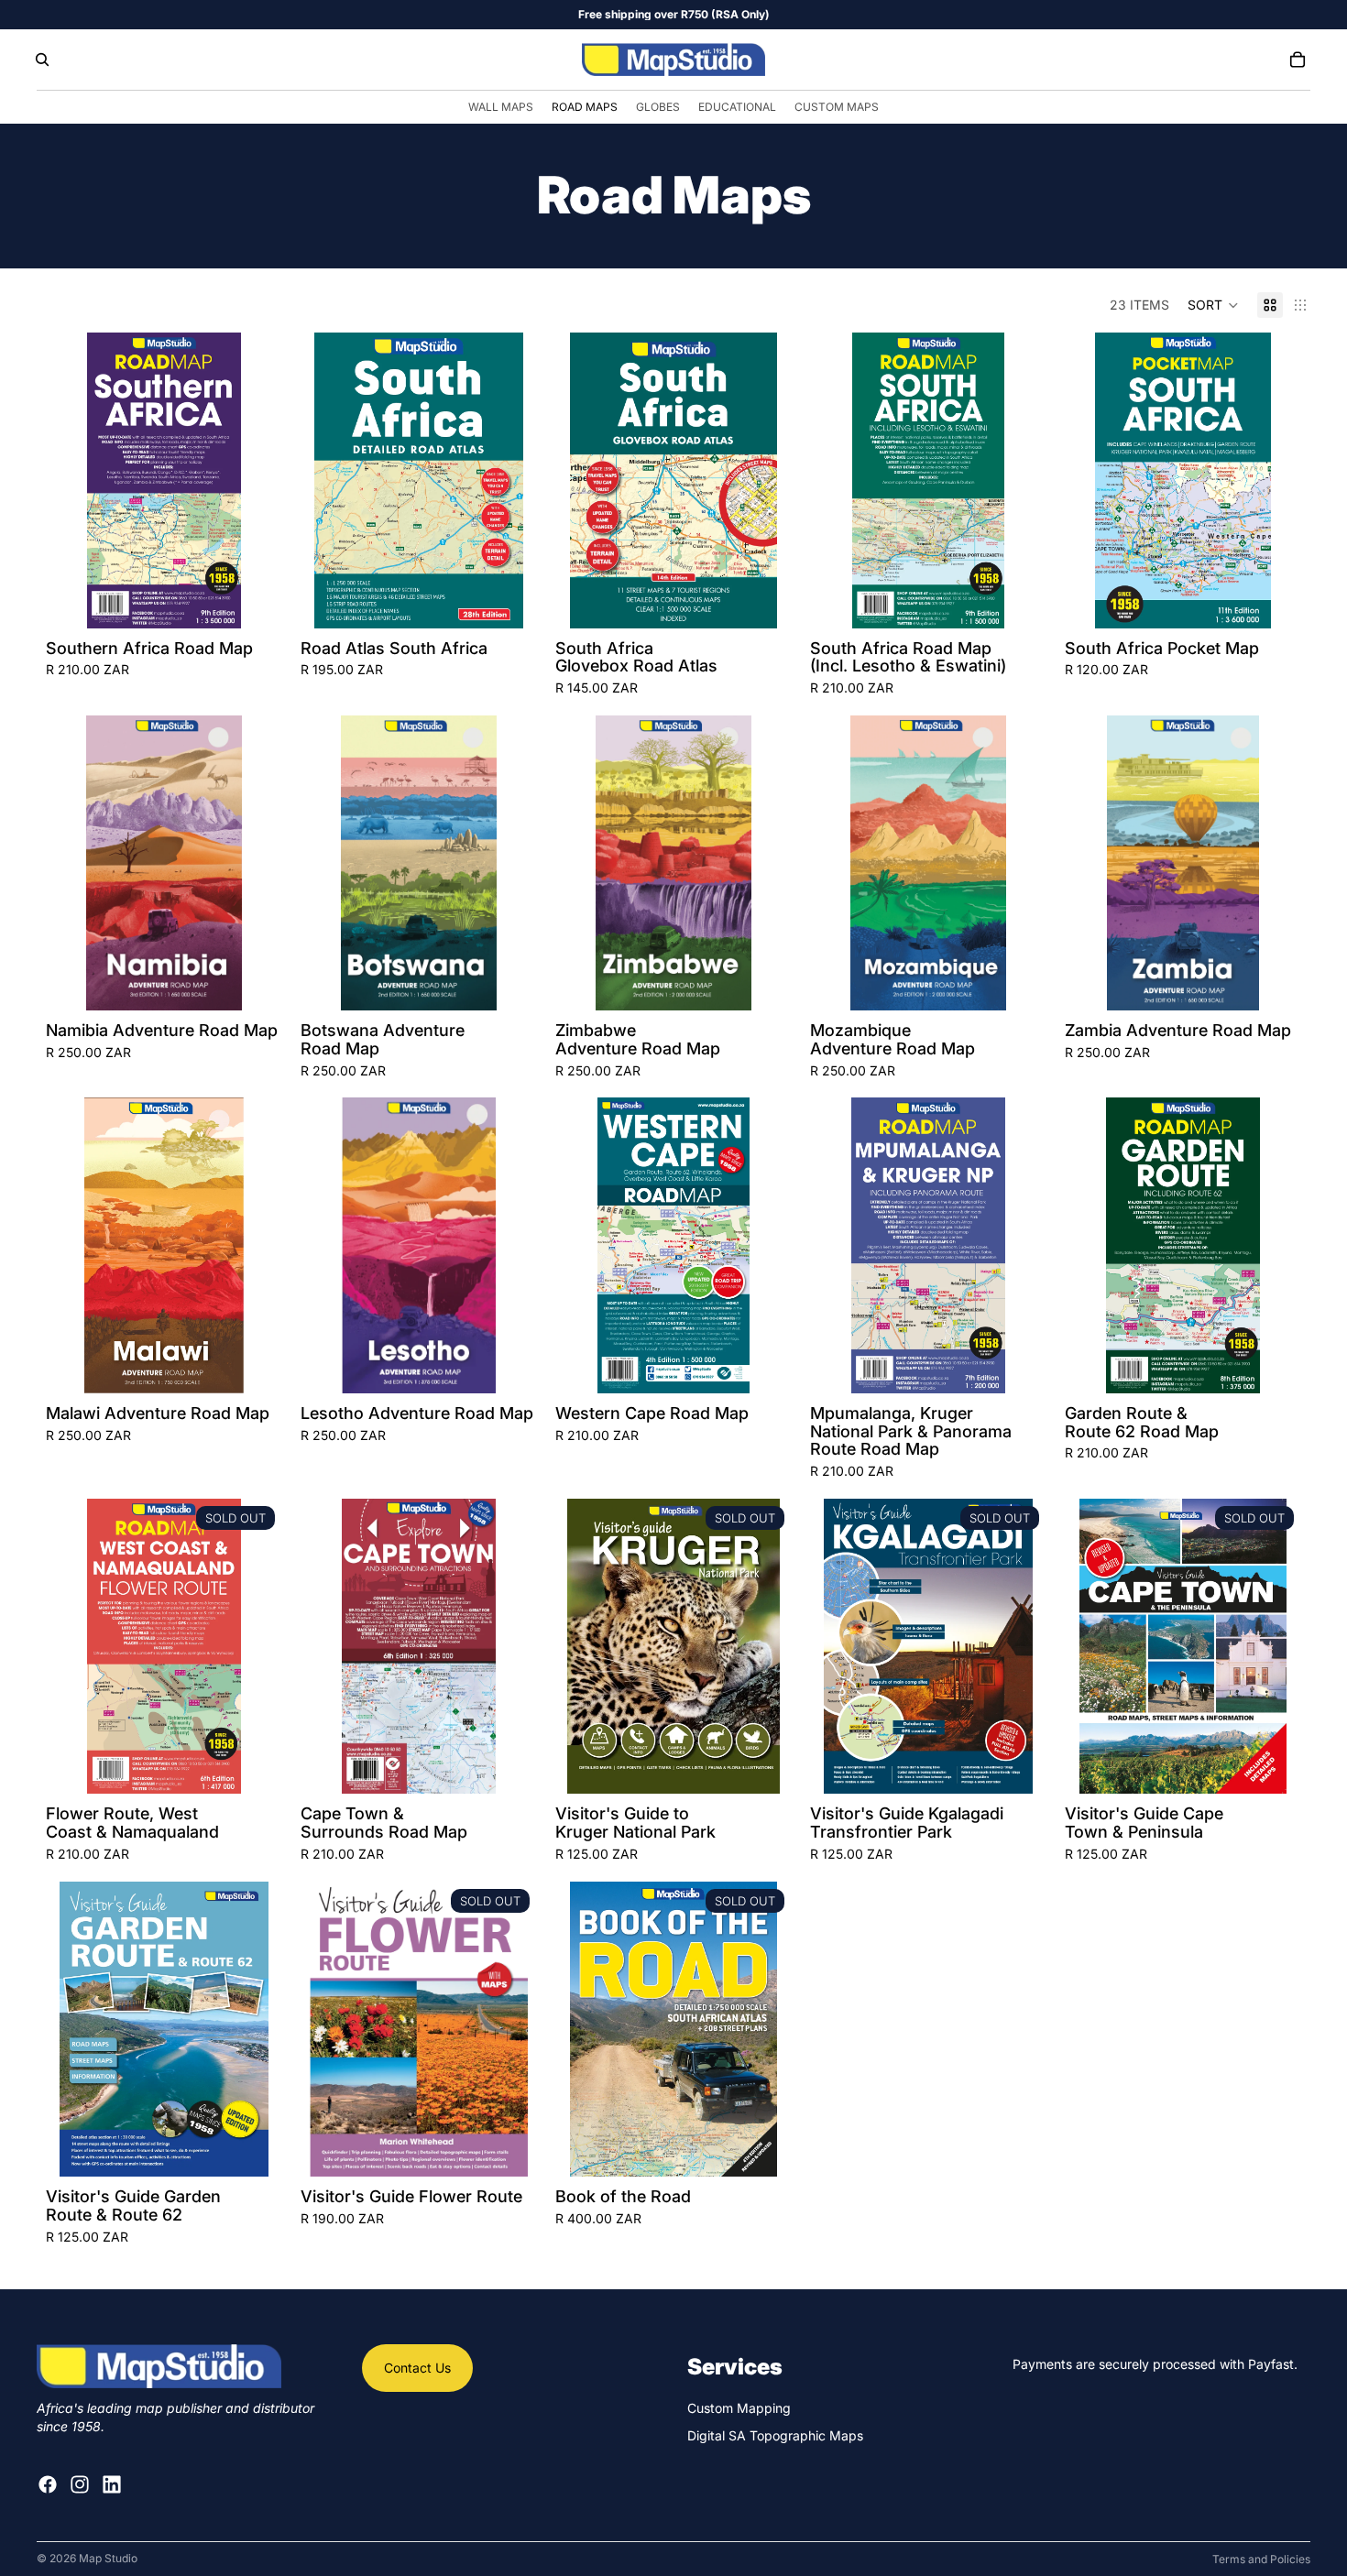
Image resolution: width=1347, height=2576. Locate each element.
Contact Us (417, 2368)
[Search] (42, 60)
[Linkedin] (112, 2484)
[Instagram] (80, 2484)
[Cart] (1298, 60)
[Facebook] (48, 2484)
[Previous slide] (73, 480)
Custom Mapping (739, 2408)
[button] (1213, 305)
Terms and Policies (1261, 2559)
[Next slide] (255, 480)
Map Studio (108, 2558)
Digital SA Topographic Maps (775, 2435)
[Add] (254, 600)
